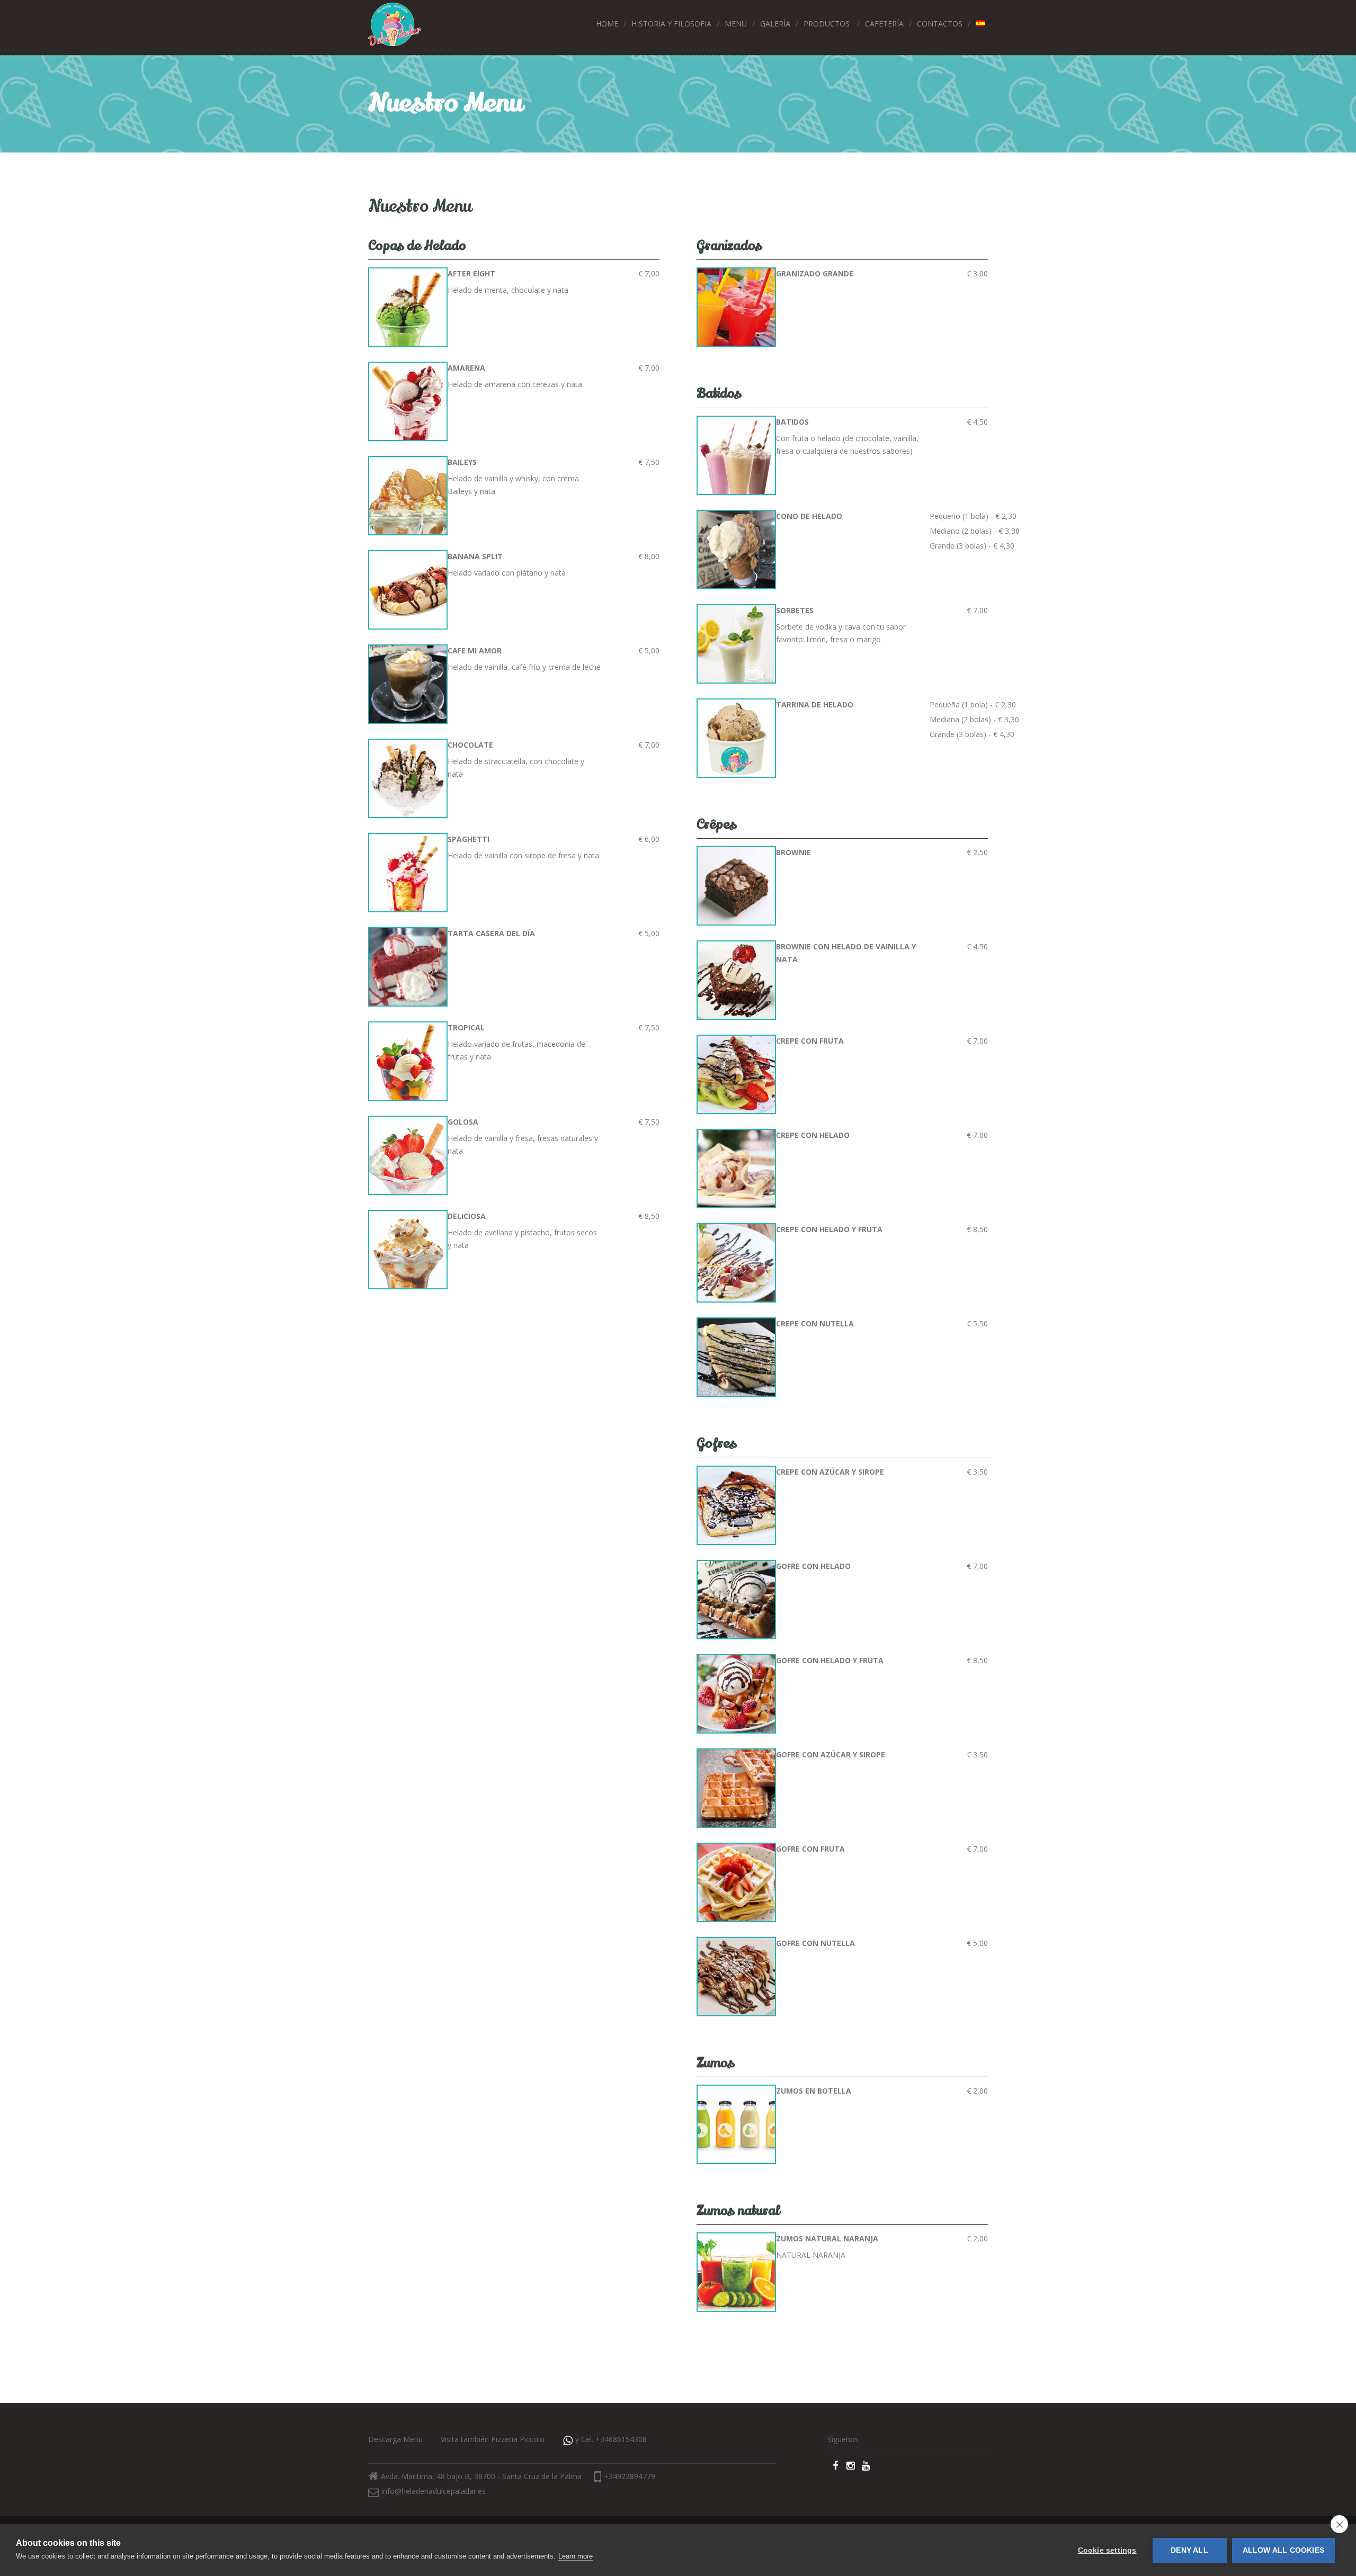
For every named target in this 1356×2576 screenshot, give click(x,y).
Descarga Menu (395, 2439)
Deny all (1189, 2550)
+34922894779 (630, 2476)
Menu (736, 24)
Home (607, 24)
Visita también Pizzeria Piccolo (493, 2439)
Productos (827, 24)
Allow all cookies (1283, 2550)
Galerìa (775, 24)
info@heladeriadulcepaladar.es (434, 2491)
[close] (1339, 2524)
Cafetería (884, 24)
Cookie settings (1107, 2550)
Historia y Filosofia (671, 24)
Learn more (576, 2556)
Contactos (940, 24)
